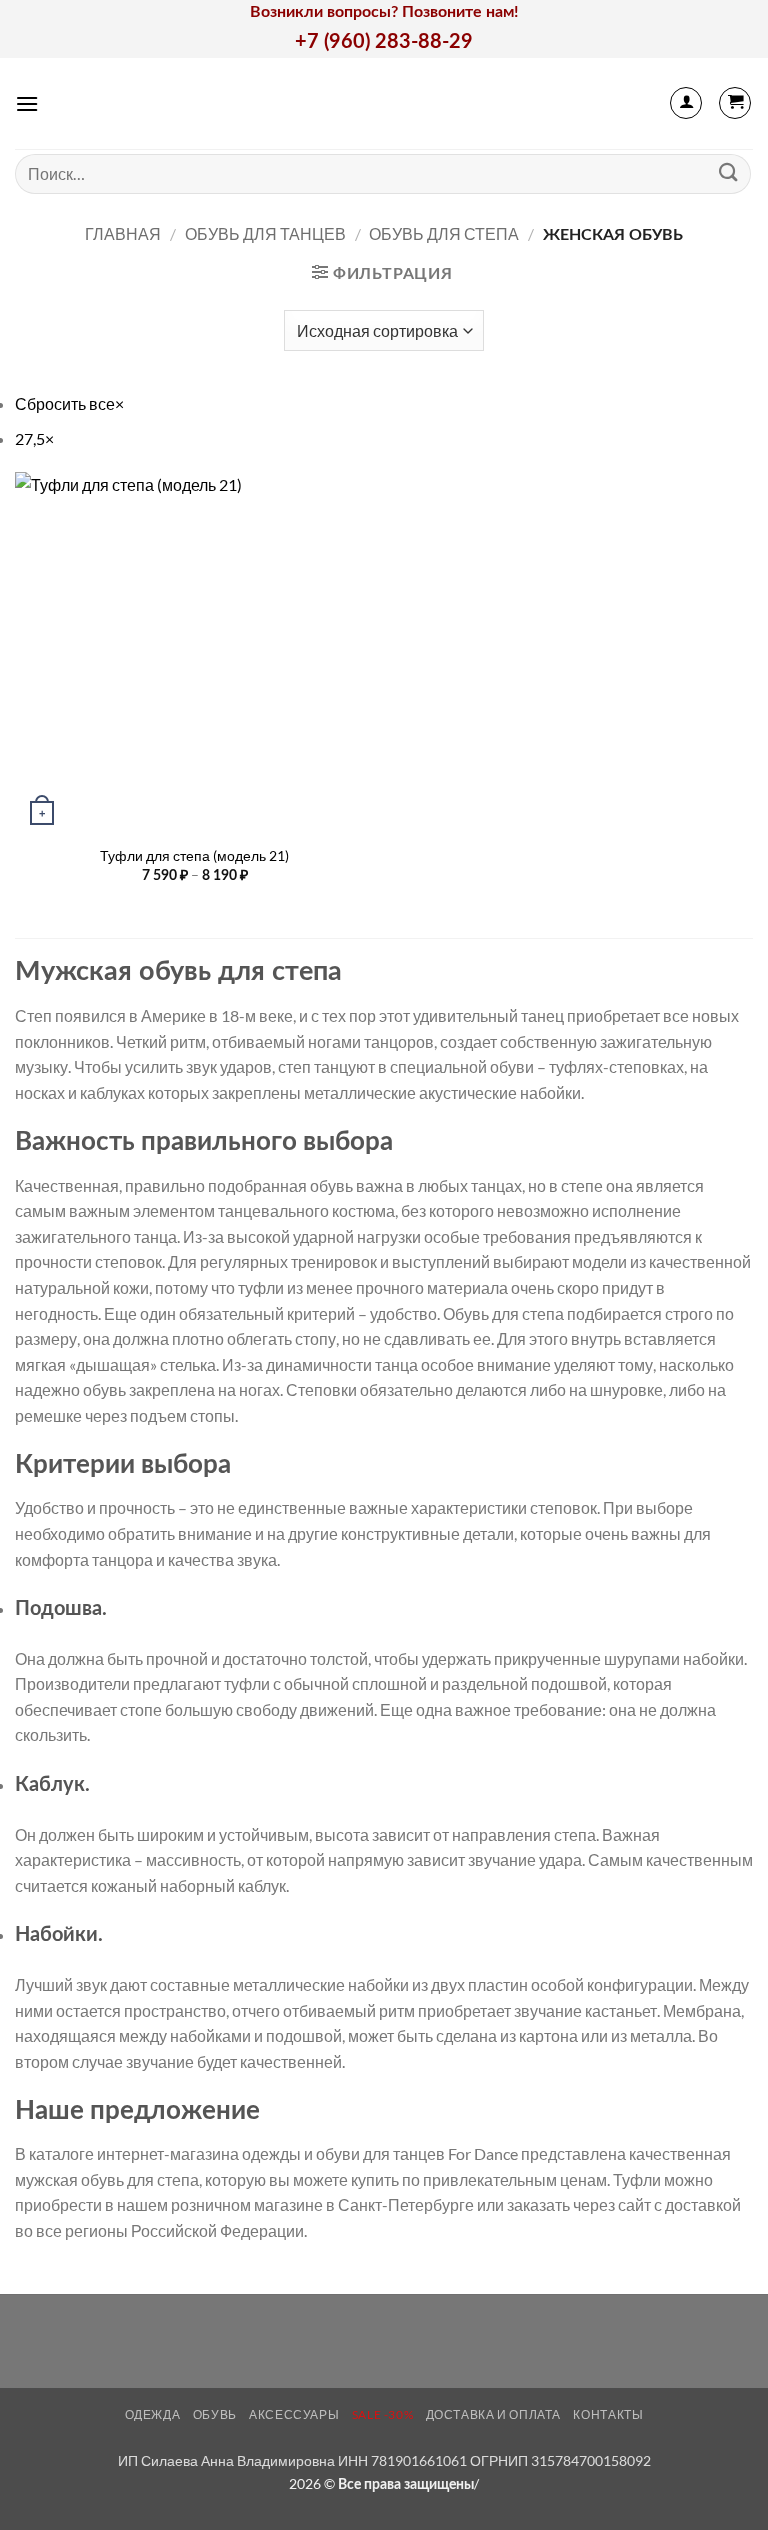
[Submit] (729, 173)
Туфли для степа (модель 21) (194, 855)
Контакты (608, 2414)
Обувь (215, 2414)
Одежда (153, 2414)
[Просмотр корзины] (735, 103)
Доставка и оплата (493, 2414)
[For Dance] (384, 103)
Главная (123, 233)
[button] (27, 103)
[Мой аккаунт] (686, 103)
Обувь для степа (444, 233)
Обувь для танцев (265, 233)
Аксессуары (294, 2414)
